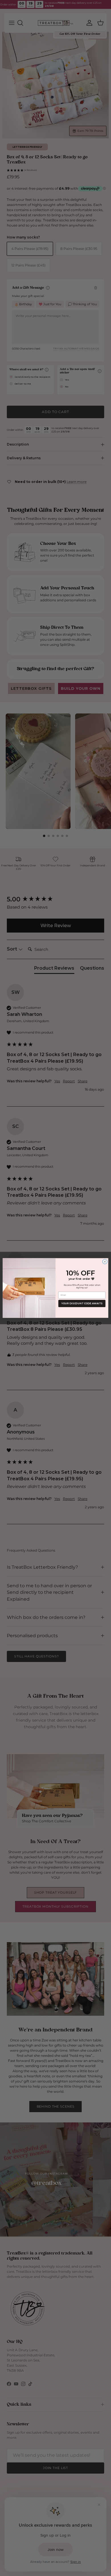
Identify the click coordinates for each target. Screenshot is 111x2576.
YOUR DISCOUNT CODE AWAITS (82, 1303)
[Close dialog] (105, 1262)
